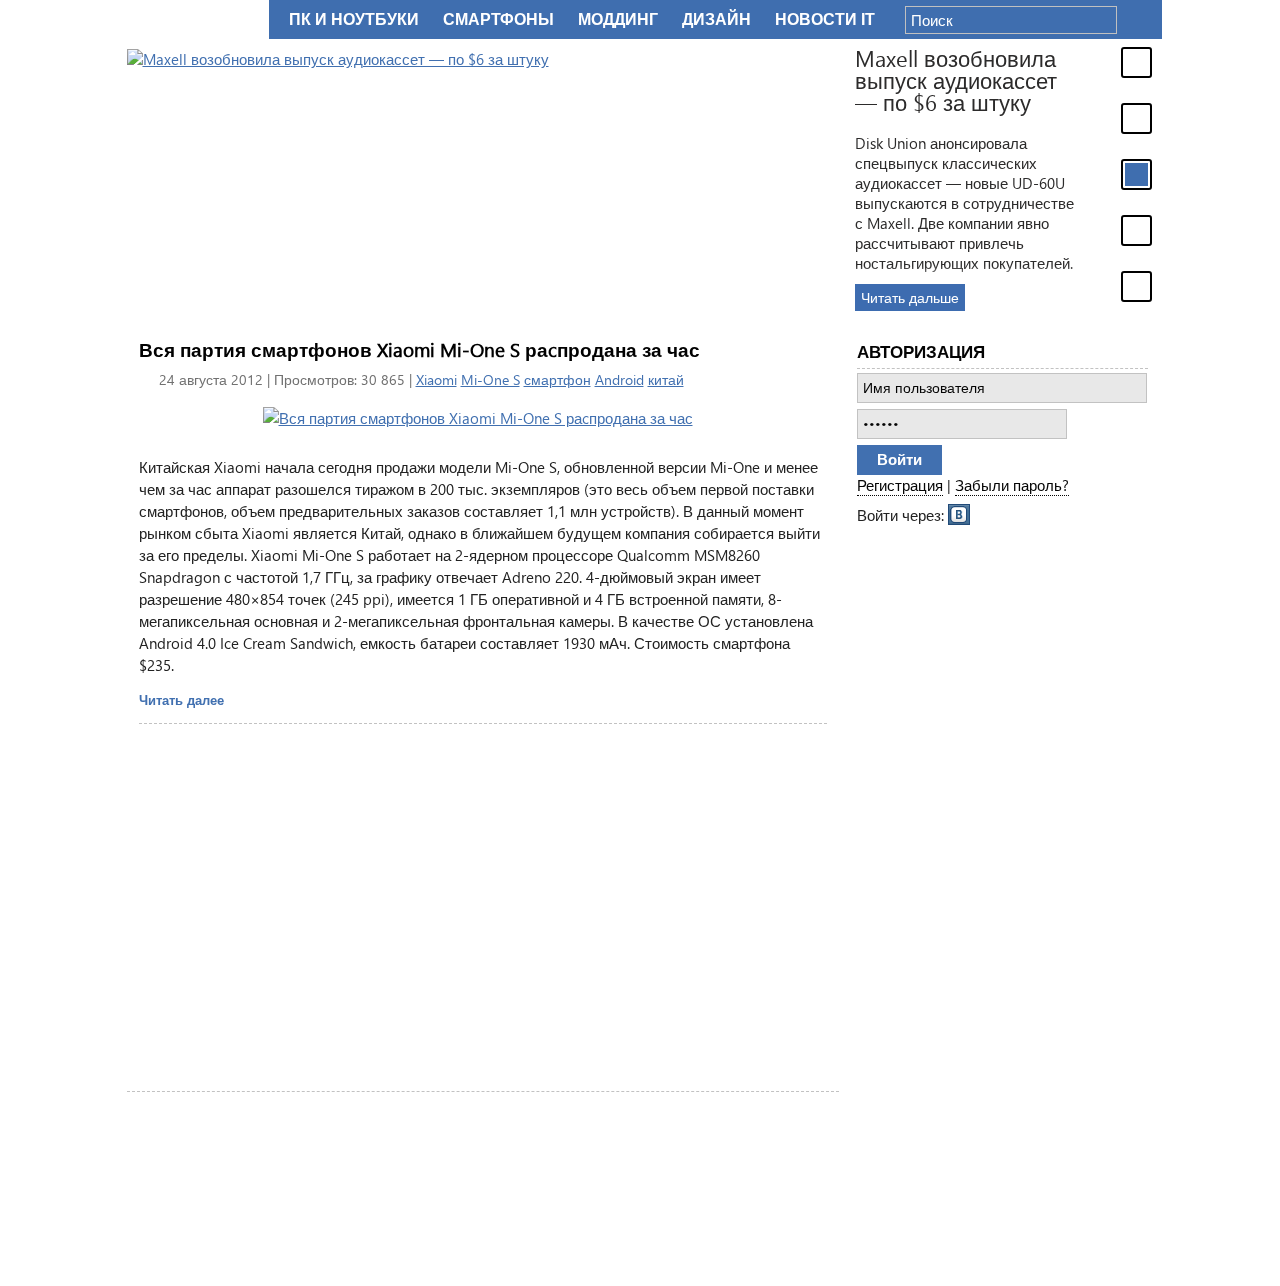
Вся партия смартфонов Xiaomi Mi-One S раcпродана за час (419, 349)
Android (619, 379)
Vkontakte (960, 513)
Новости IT (825, 19)
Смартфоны (498, 19)
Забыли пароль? (1012, 485)
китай (666, 379)
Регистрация (900, 485)
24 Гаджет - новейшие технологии (194, 19)
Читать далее (181, 699)
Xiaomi (436, 379)
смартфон (557, 379)
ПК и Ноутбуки (354, 19)
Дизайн (716, 19)
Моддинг (618, 19)
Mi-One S (490, 379)
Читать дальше (910, 297)
